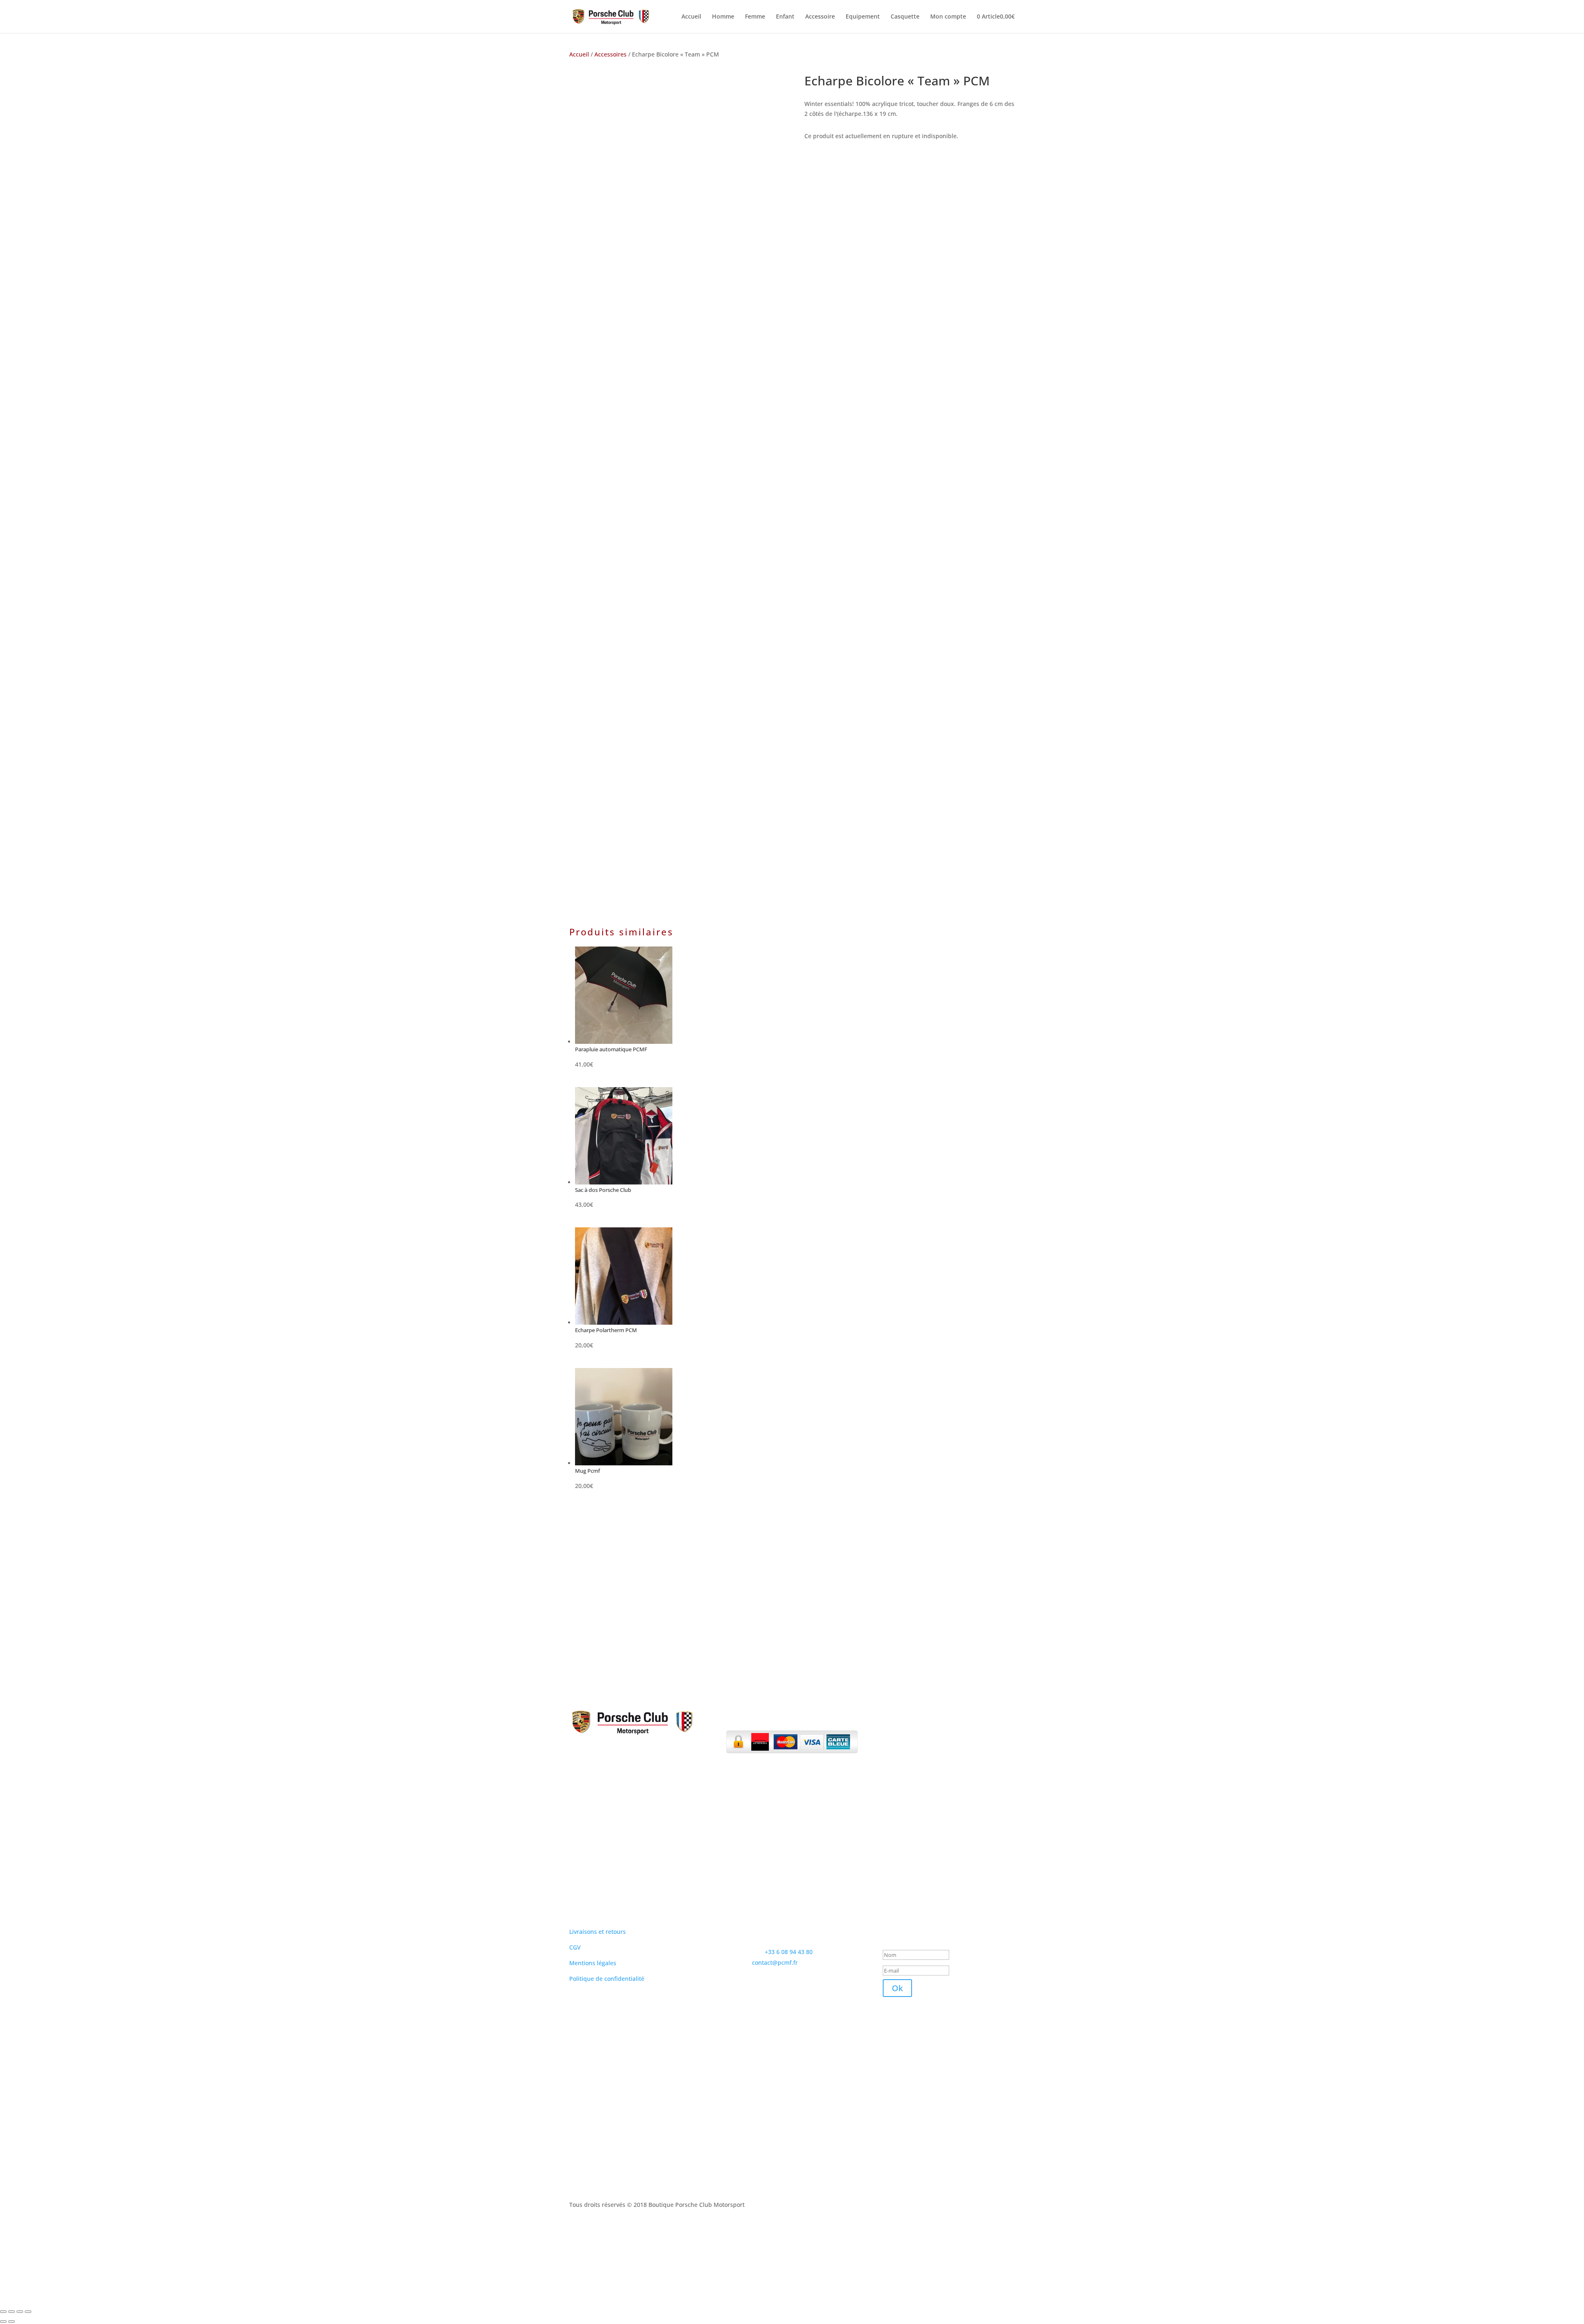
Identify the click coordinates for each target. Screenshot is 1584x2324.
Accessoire (820, 17)
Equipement (863, 17)
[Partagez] (20, 2312)
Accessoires (610, 54)
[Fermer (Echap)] (28, 2312)
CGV (575, 1947)
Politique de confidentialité (607, 1979)
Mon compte (948, 17)
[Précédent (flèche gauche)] (3, 2322)
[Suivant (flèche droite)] (12, 2322)
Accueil (691, 17)
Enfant (785, 17)
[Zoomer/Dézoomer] (3, 2312)
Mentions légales (593, 1963)
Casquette (905, 17)
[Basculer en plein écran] (12, 2312)
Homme (723, 17)
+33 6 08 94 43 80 (789, 1952)
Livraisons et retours (598, 1932)
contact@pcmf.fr (775, 1963)
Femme (755, 17)
